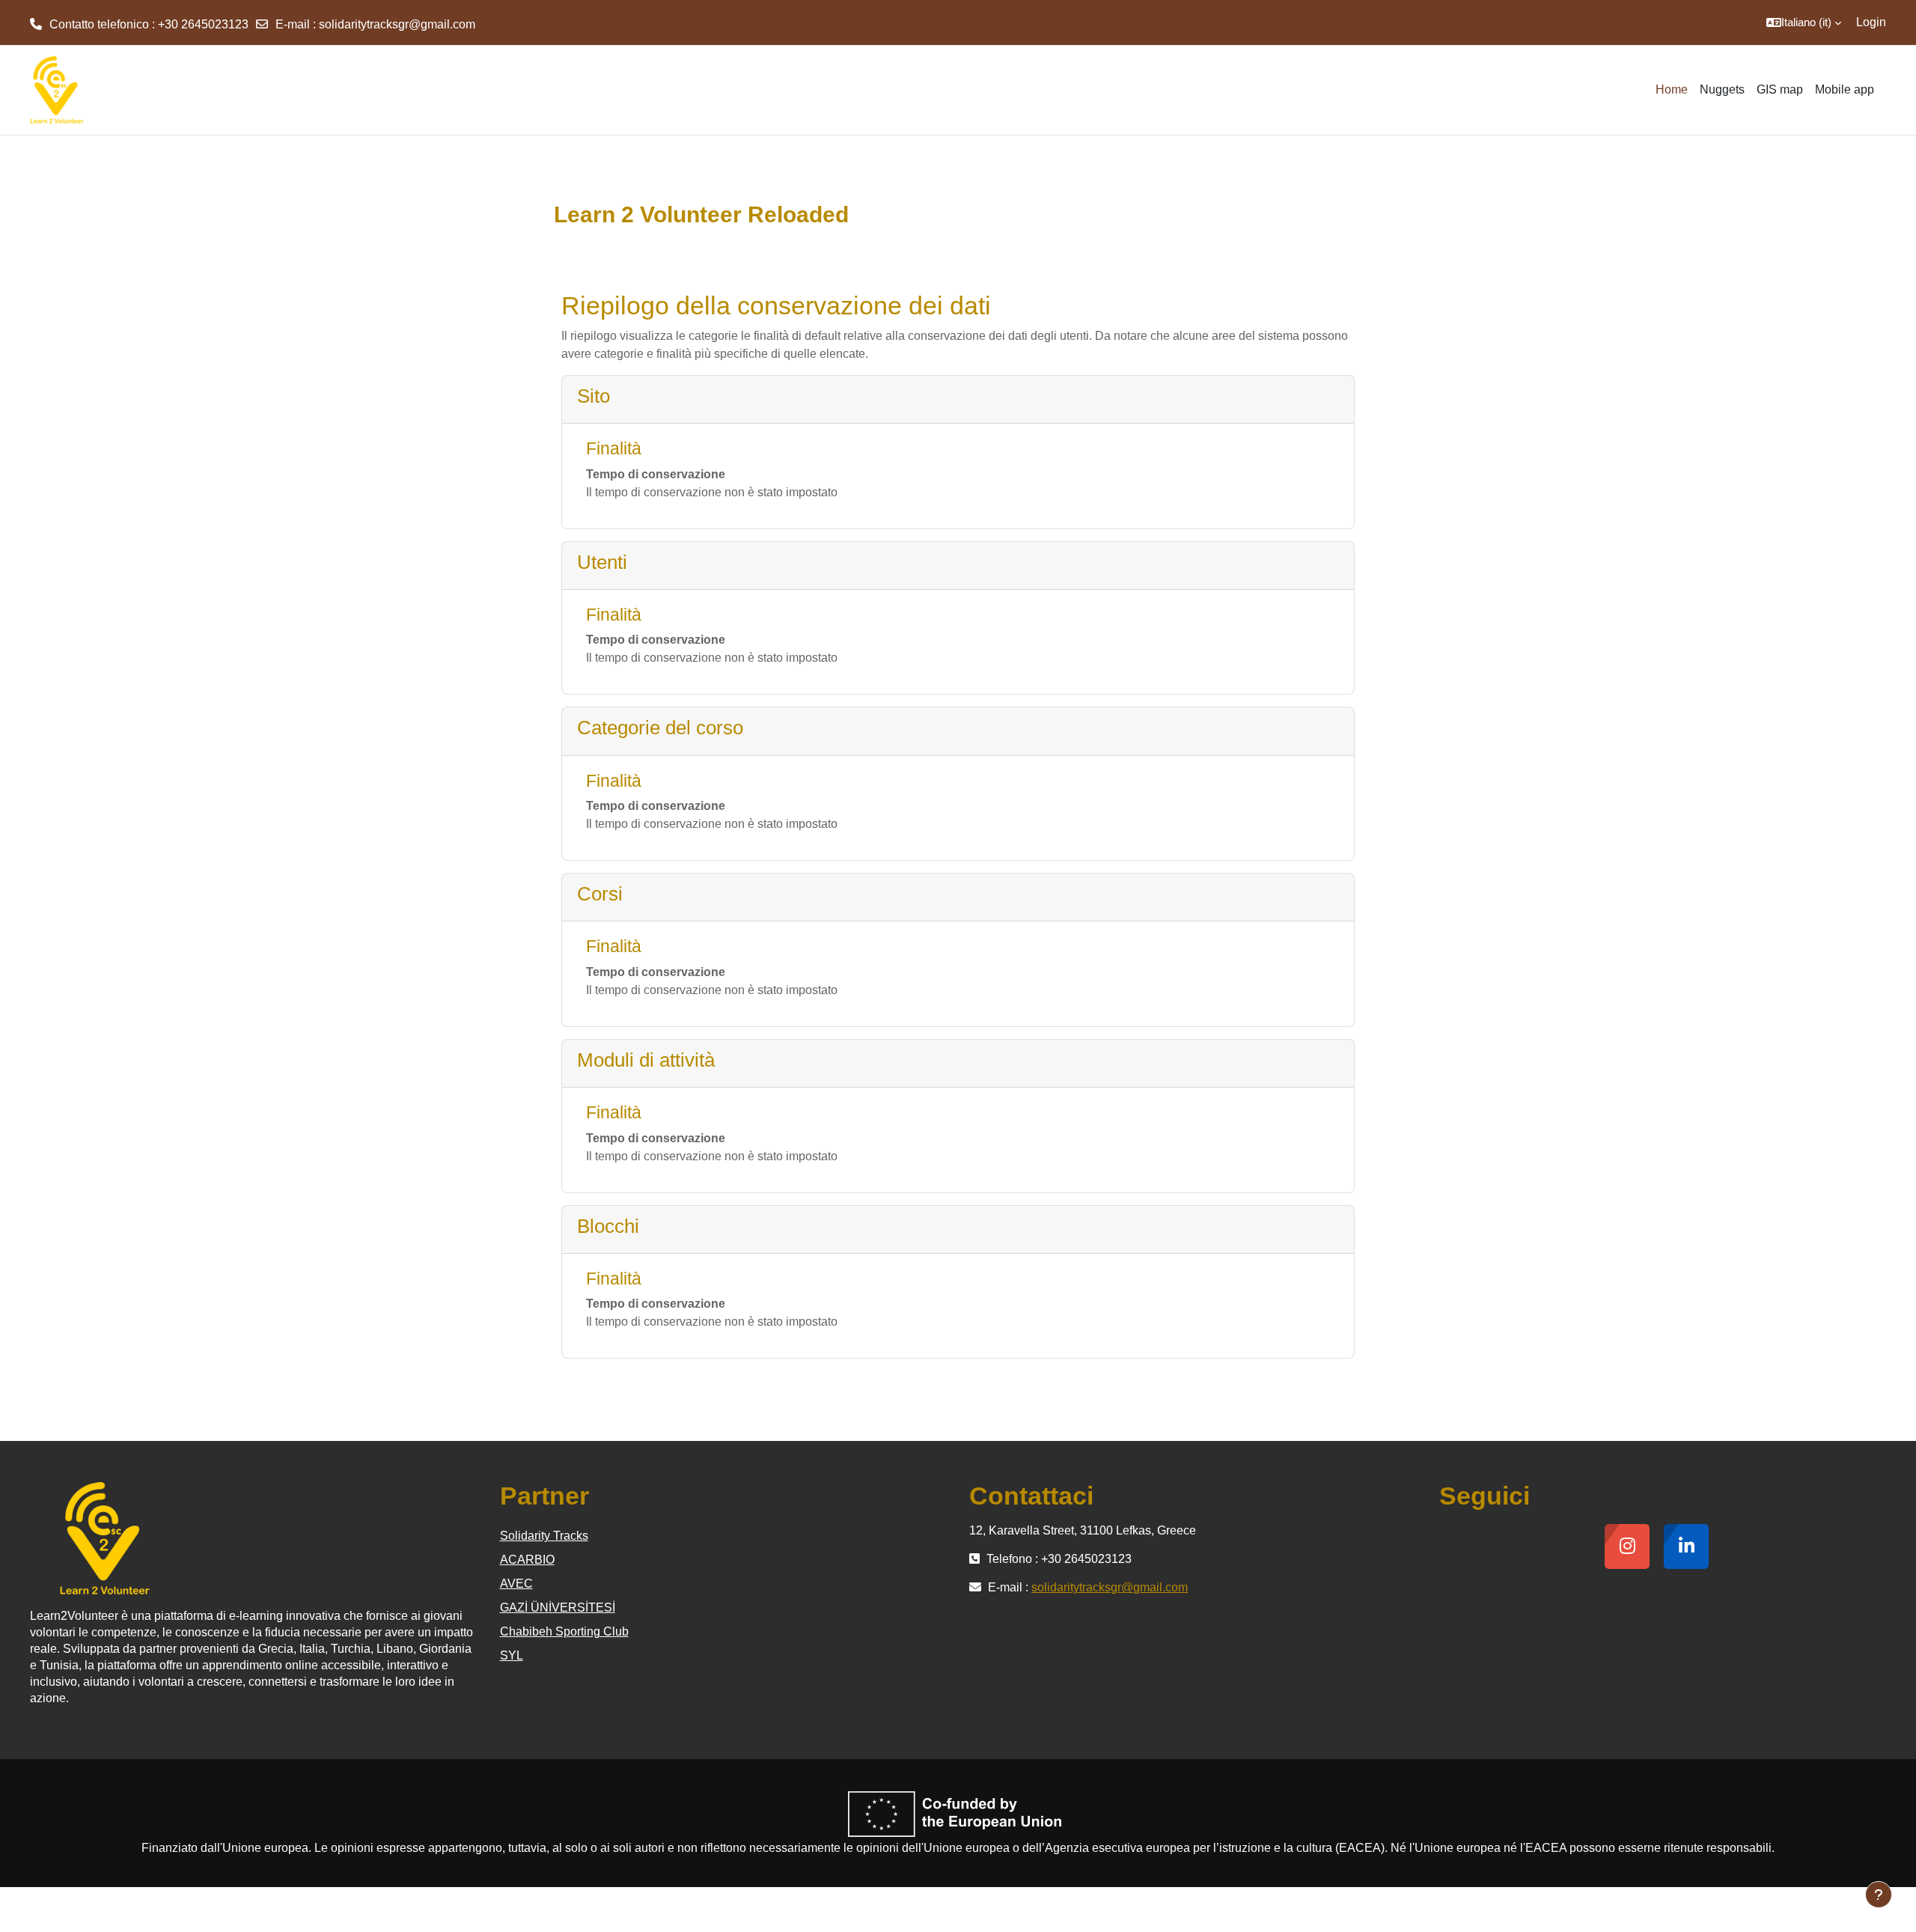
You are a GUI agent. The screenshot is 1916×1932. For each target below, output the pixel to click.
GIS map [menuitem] (1780, 89)
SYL (512, 1655)
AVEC (516, 1584)
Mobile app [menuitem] (1845, 89)
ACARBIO (527, 1560)
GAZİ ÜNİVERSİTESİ (558, 1608)
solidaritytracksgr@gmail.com (397, 24)
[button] (1804, 22)
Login (1871, 22)
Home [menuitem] (1672, 89)
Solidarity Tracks (544, 1536)
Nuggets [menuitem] (1722, 89)
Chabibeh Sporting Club (564, 1631)
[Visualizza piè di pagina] (1879, 1895)
